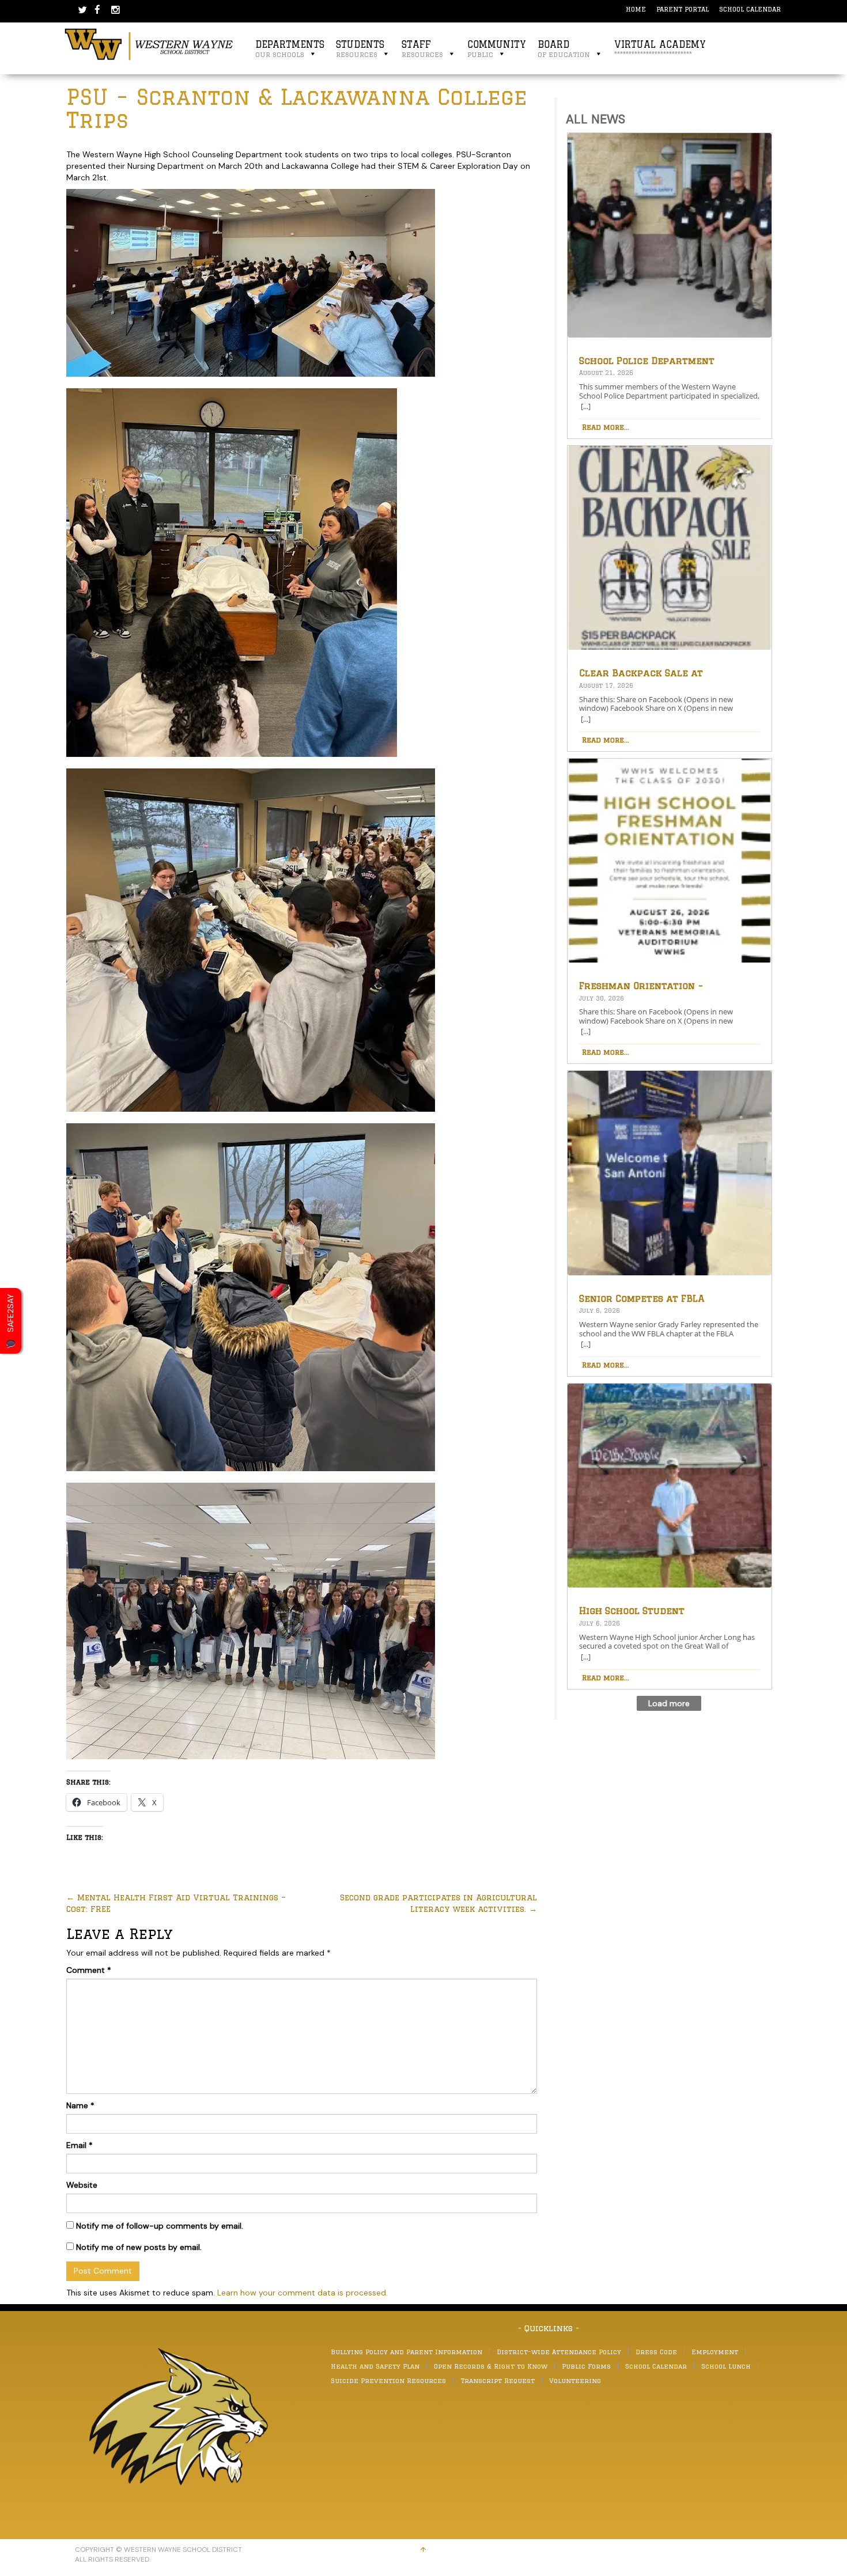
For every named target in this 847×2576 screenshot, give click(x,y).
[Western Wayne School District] (149, 44)
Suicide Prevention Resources (388, 2380)
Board (564, 49)
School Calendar (750, 9)
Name (80, 2105)
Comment (89, 1970)
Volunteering (575, 2380)
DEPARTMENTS (290, 49)
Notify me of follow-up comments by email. (160, 2226)
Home (636, 9)
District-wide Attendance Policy (559, 2352)
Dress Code (656, 2352)
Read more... (606, 427)
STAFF (422, 49)
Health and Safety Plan (375, 2366)
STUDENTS (360, 49)
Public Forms (586, 2366)
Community (497, 49)
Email (80, 2145)
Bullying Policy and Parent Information (407, 2352)
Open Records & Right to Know (491, 2366)
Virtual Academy (660, 49)
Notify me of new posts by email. (139, 2247)
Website (82, 2185)
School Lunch (726, 2366)
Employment (715, 2352)
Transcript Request (498, 2380)
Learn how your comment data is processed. (302, 2293)
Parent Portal (682, 9)
